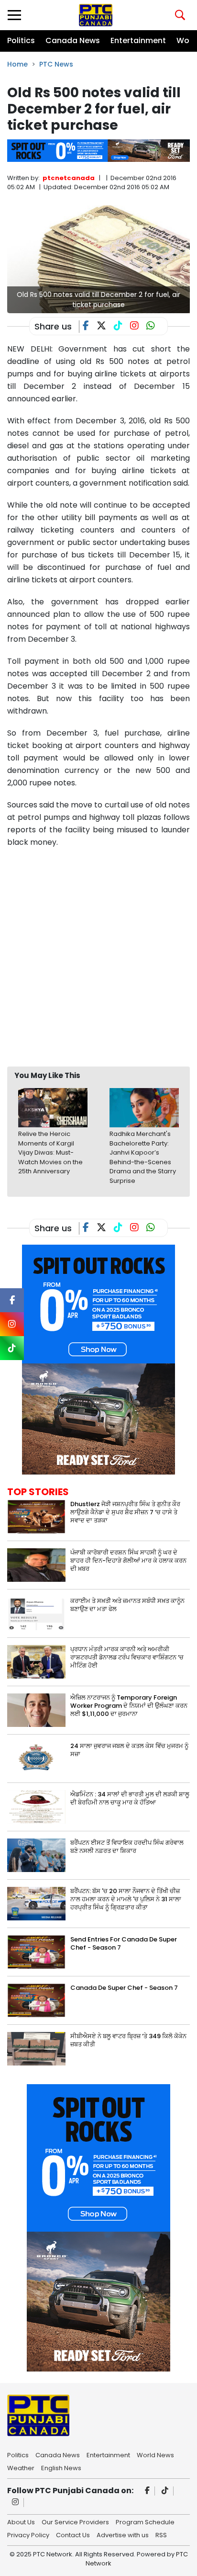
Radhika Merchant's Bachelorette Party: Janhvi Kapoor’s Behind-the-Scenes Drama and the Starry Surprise (143, 1157)
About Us (21, 2521)
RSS (161, 2534)
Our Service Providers (75, 2521)
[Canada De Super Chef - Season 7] (36, 2000)
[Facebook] (148, 2491)
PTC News (56, 64)
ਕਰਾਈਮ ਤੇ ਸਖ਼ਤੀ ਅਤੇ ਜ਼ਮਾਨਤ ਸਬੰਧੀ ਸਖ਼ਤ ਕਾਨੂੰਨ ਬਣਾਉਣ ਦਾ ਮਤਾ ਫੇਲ (127, 1605)
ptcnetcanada (69, 178)
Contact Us (73, 2534)
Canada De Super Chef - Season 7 (124, 1988)
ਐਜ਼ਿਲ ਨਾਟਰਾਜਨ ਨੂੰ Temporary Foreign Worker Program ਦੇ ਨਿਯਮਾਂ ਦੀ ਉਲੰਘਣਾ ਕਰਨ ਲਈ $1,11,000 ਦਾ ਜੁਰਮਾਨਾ (129, 1706)
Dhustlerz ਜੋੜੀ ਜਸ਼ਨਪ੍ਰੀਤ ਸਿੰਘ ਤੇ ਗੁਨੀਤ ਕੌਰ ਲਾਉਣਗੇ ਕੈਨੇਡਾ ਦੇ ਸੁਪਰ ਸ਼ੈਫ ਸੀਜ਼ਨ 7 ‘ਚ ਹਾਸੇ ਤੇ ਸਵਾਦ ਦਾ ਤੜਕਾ (125, 1512)
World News (155, 2454)
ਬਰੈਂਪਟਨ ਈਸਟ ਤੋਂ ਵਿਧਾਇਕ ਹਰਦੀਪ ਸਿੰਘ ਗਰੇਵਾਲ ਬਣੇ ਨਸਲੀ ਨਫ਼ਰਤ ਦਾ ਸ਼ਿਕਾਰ (127, 1847)
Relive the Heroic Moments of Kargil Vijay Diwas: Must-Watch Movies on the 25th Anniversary (50, 1152)
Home (17, 64)
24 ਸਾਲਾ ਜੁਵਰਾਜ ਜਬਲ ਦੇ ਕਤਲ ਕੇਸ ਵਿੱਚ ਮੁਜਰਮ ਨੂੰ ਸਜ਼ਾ (129, 1750)
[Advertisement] (98, 957)
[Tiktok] (165, 2491)
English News (61, 2467)
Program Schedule (145, 2521)
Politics (21, 40)
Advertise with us (123, 2534)
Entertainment (138, 40)
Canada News (73, 40)
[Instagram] (16, 2502)
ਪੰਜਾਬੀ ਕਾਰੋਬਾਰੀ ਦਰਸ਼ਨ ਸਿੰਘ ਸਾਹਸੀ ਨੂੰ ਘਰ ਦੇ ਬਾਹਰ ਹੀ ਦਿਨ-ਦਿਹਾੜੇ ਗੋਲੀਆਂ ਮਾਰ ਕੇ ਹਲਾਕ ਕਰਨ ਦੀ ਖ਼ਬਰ (128, 1560)
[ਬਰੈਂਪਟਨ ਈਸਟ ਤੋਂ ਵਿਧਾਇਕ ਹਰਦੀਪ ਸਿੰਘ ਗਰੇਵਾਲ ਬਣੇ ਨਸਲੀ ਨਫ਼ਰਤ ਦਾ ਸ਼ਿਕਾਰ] (36, 1855)
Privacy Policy (28, 2534)
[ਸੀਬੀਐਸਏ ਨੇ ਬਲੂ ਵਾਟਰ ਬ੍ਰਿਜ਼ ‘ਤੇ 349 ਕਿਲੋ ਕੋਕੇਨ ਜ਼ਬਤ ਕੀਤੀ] (36, 2048)
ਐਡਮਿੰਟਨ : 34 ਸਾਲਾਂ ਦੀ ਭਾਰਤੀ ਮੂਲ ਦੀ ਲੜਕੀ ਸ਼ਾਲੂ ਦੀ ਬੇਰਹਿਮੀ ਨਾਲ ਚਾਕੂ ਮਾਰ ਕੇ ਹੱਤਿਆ (130, 1798)
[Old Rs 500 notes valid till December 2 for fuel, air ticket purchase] (98, 259)
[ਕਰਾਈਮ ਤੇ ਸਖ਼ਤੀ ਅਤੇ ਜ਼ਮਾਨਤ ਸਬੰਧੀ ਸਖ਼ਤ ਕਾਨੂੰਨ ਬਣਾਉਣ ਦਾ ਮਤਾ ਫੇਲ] (36, 1613)
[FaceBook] (90, 327)
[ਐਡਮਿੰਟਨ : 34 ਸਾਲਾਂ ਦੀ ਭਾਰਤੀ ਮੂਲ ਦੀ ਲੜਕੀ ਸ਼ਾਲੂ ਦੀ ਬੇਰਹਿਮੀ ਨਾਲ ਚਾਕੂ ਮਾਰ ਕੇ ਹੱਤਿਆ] (36, 1807)
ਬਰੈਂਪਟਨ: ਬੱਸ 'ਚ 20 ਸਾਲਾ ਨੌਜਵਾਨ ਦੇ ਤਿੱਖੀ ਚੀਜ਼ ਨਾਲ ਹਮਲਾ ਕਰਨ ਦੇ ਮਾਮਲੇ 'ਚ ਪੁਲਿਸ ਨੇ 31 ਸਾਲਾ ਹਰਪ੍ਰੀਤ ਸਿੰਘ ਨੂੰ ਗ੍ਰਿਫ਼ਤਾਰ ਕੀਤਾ (126, 1899)
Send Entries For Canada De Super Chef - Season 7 (124, 1943)
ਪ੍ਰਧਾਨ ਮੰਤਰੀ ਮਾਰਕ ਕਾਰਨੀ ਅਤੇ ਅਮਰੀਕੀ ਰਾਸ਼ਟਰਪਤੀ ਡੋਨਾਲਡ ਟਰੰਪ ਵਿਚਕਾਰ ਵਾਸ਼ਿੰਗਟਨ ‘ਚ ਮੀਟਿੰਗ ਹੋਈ (127, 1657)
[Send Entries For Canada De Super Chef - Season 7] (36, 1952)
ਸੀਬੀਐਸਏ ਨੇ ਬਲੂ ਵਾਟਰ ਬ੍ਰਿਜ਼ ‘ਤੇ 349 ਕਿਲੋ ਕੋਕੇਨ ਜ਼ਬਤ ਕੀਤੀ (128, 2040)
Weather (21, 2467)
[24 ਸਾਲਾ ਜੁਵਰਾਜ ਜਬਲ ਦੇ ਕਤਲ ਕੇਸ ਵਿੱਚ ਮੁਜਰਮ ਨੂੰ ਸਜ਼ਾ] (36, 1758)
